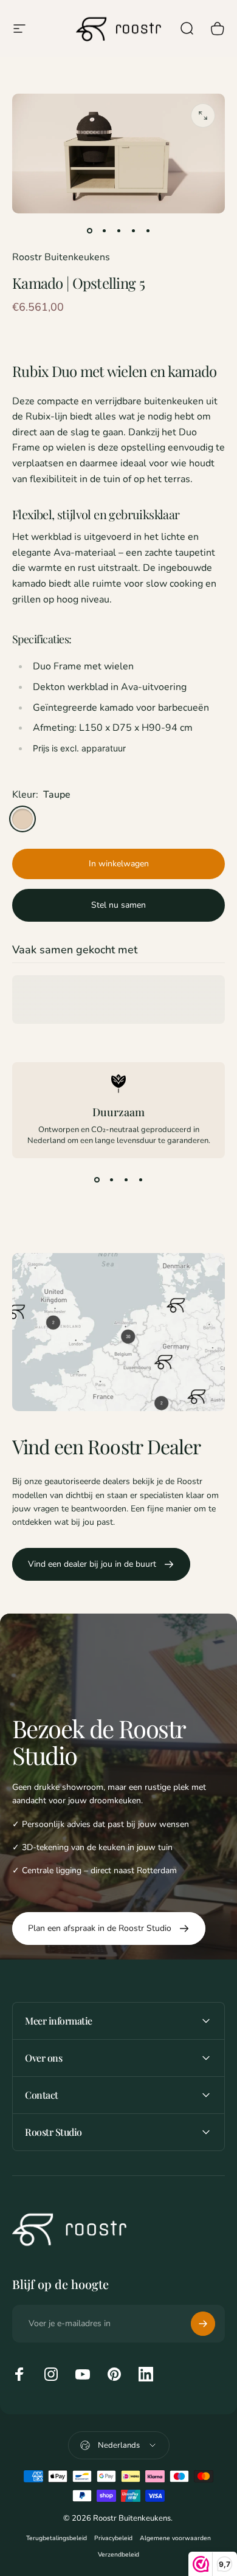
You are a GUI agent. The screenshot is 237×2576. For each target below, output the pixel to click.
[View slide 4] (140, 1180)
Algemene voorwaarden (175, 2538)
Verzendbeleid (118, 2554)
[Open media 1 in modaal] (203, 116)
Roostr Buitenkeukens (61, 257)
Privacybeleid (113, 2538)
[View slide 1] (97, 1180)
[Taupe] (22, 819)
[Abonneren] (203, 2324)
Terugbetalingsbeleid (57, 2538)
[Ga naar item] (89, 230)
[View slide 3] (126, 1180)
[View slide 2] (111, 1180)
